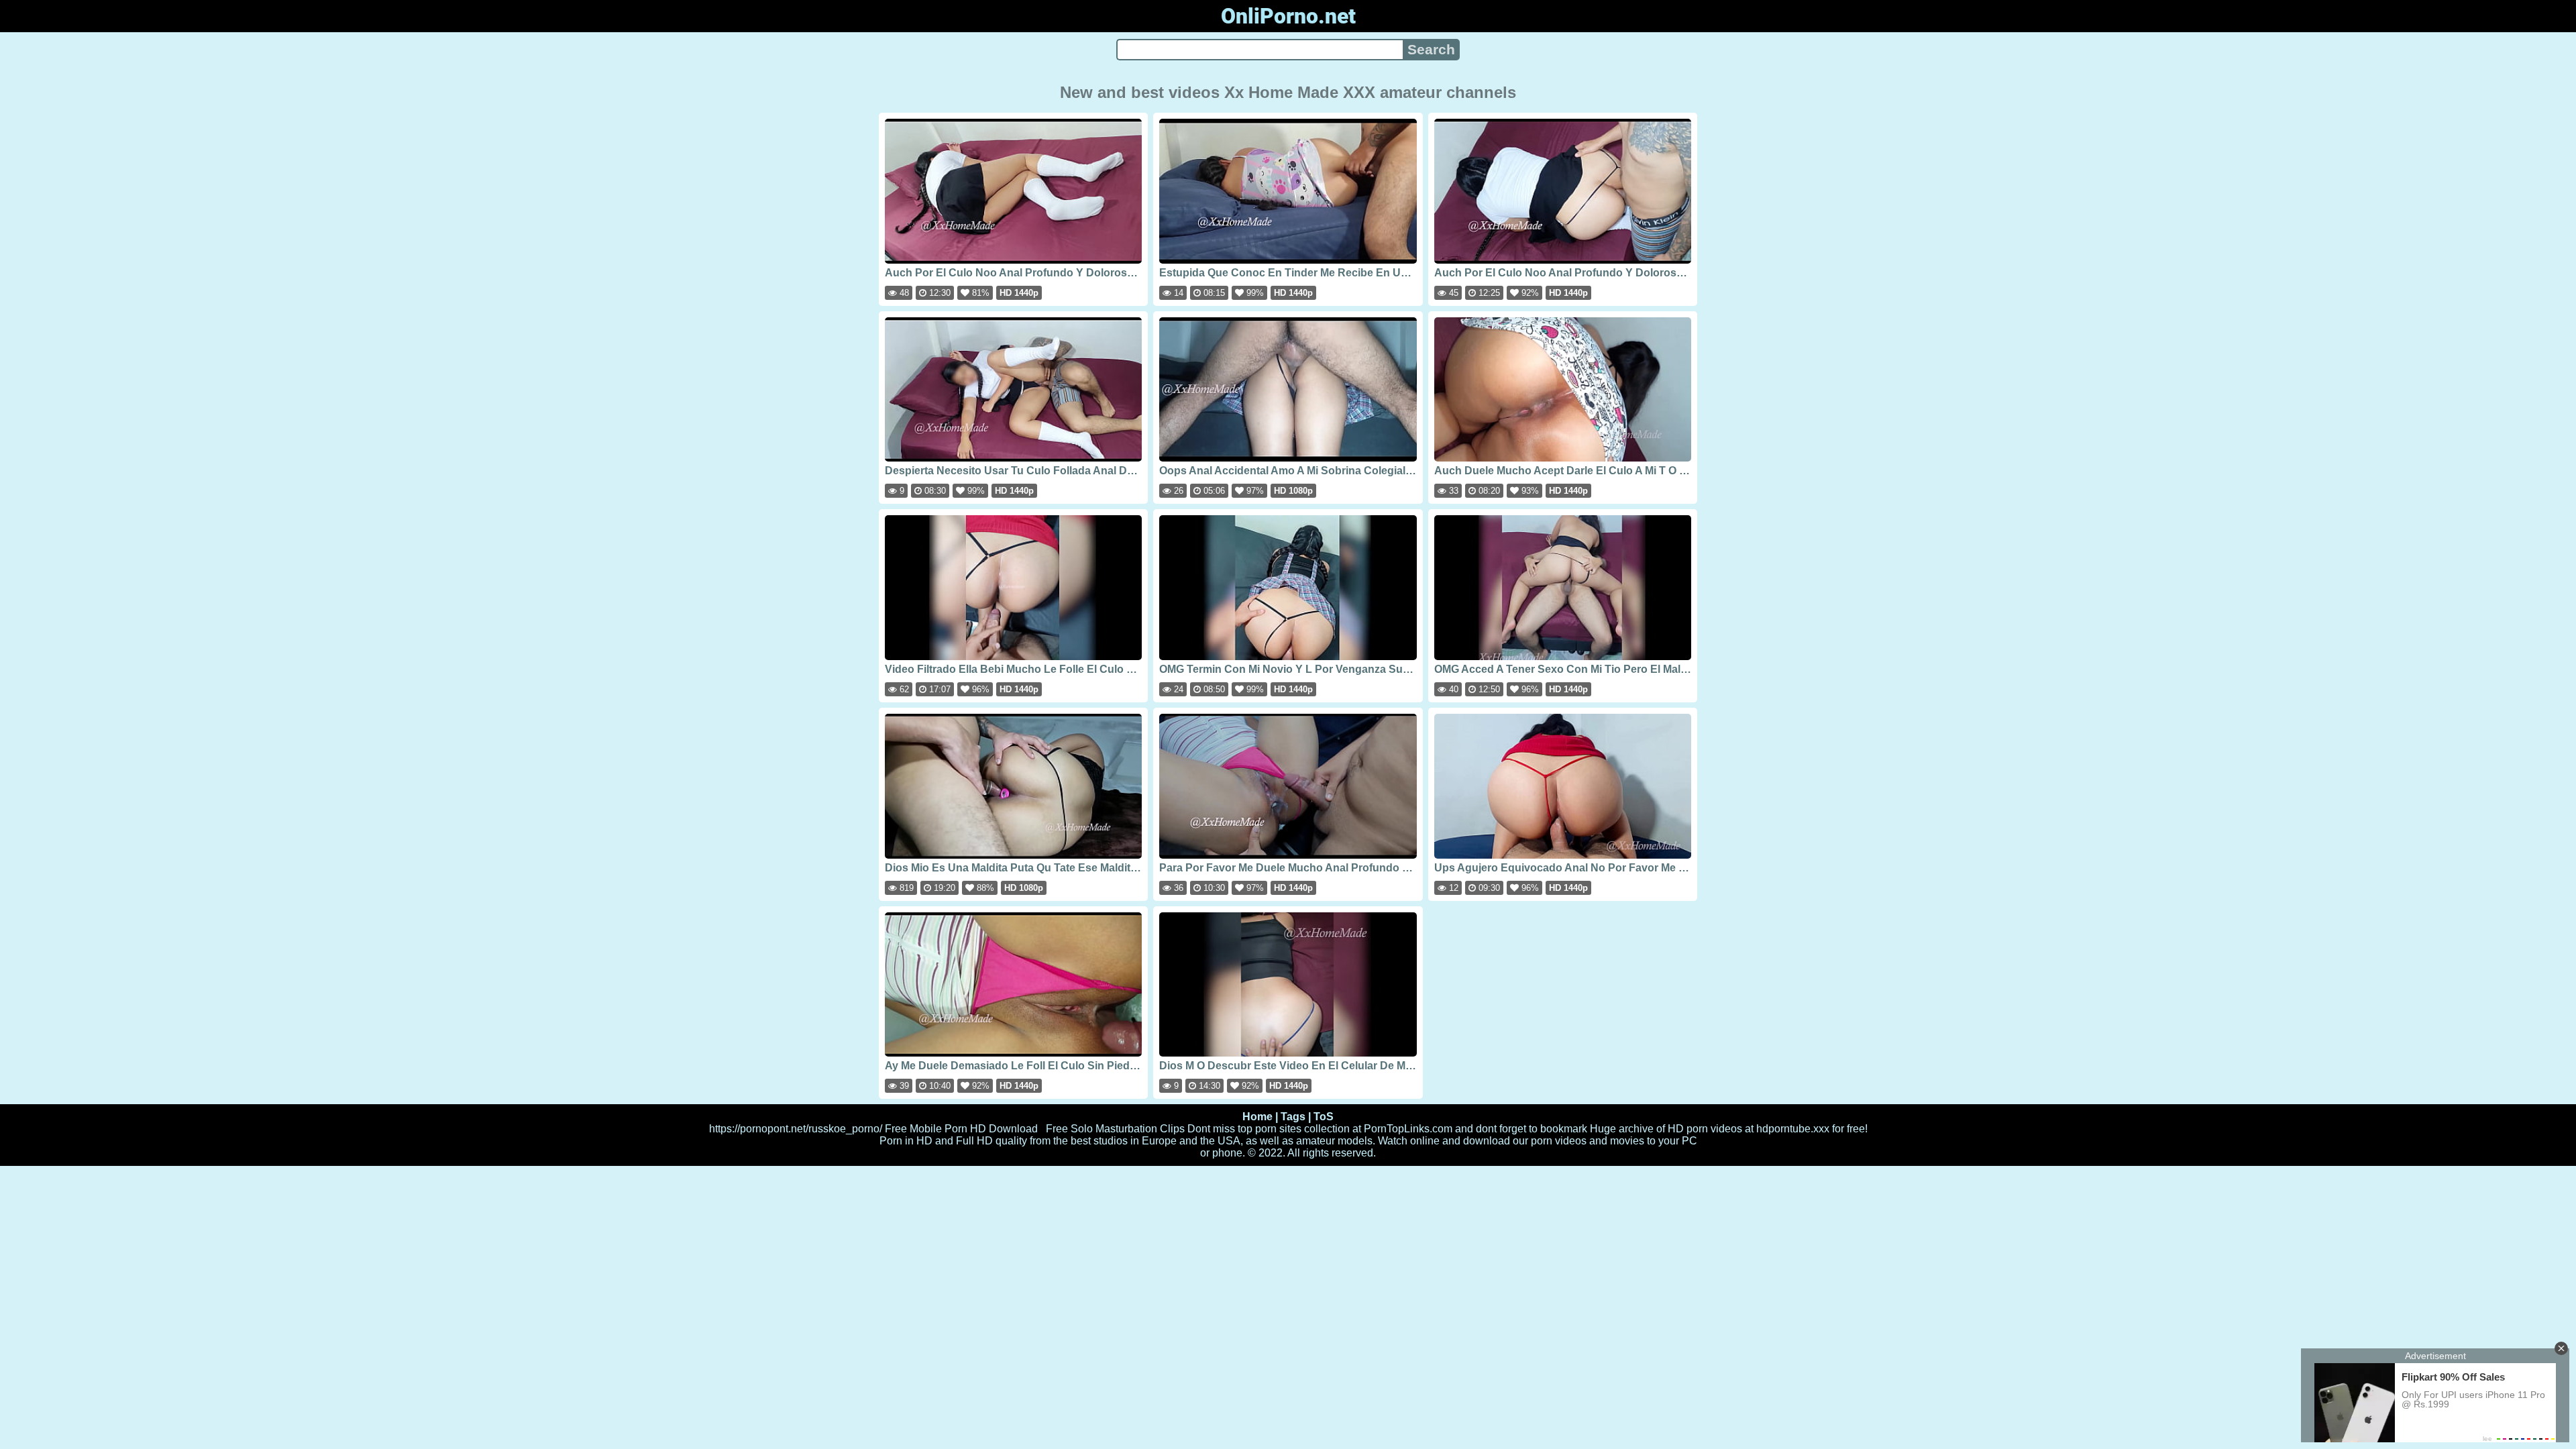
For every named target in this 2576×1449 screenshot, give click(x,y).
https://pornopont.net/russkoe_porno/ (796, 1129)
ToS (1324, 1117)
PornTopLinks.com (1408, 1129)
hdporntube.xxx (1793, 1129)
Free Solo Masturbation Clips (1115, 1129)
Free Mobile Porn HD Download (961, 1129)
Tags (1293, 1117)
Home (1257, 1117)
